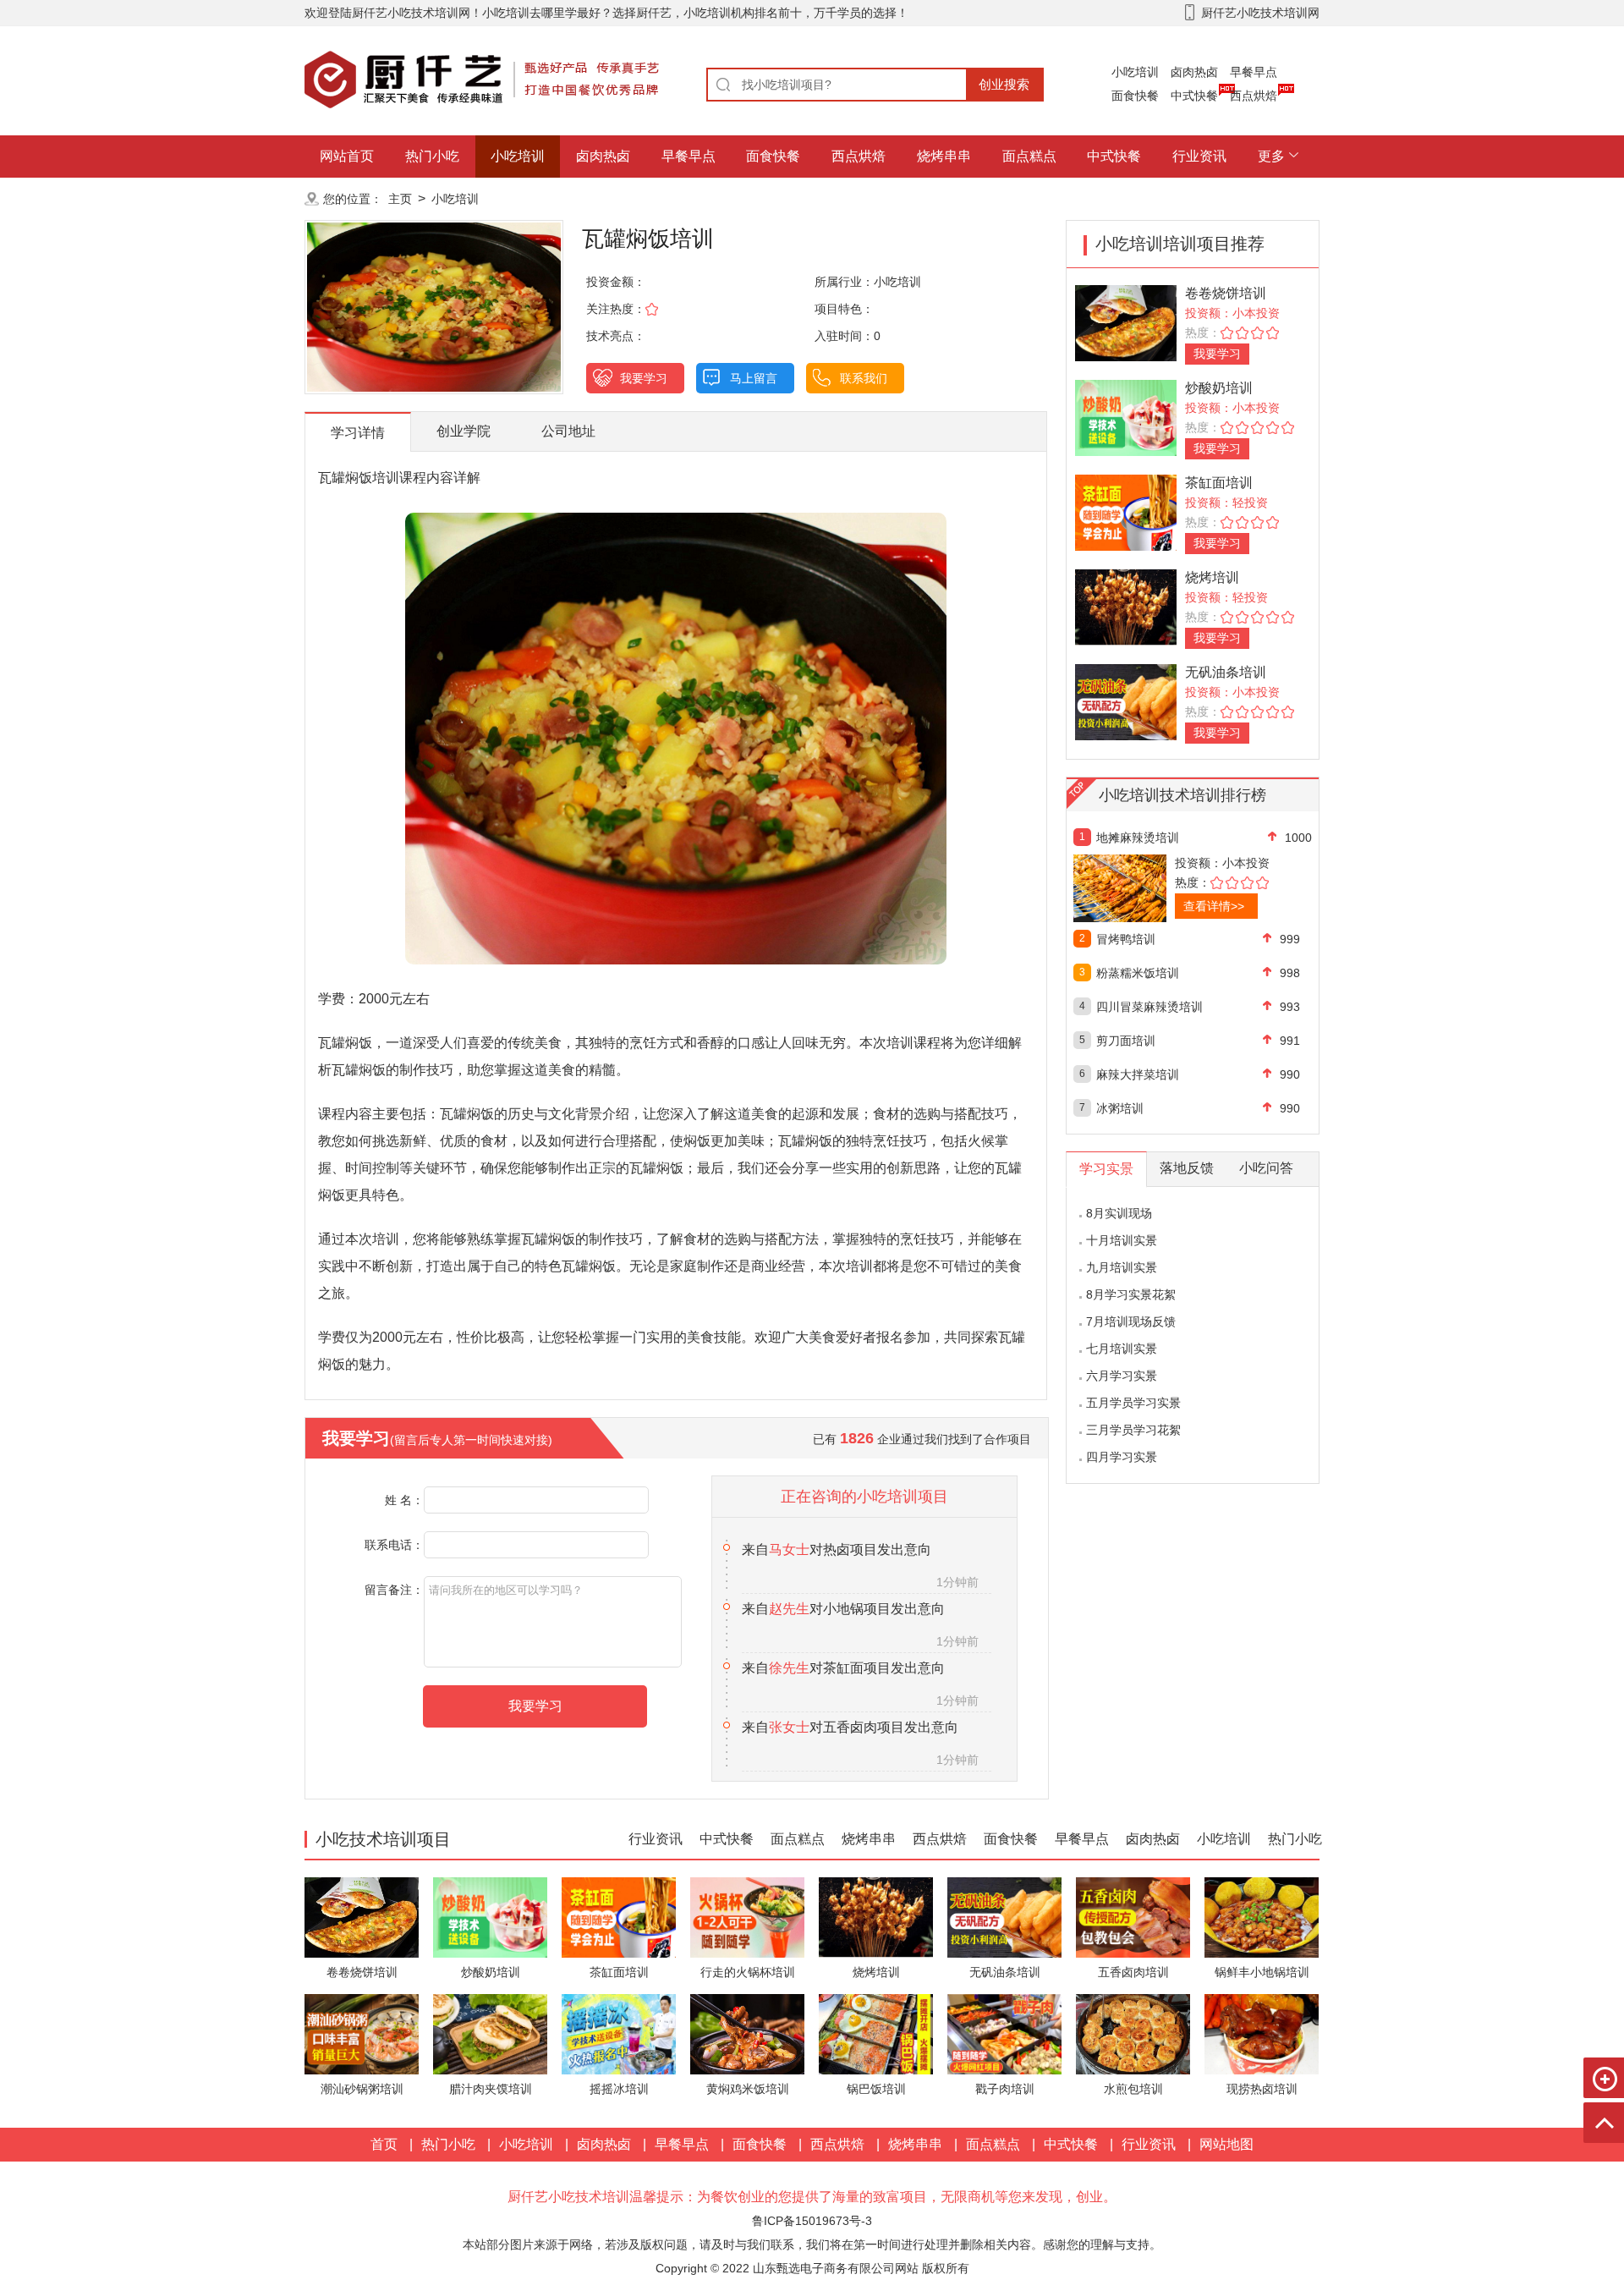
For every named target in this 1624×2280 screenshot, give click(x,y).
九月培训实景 (1122, 1267)
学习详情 (358, 433)
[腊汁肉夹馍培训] (490, 2033)
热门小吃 (432, 156)
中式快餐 (1194, 96)
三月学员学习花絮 (1133, 1430)
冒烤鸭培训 (1126, 939)
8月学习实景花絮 (1131, 1294)
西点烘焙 (1254, 96)
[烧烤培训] (1126, 606)
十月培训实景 (1122, 1240)
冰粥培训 (1120, 1108)
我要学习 (644, 378)
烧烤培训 (1212, 577)
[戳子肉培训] (1004, 2033)
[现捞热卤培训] (1262, 2033)
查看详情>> (1214, 906)
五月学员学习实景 (1133, 1403)
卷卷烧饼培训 (1226, 293)
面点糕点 (1029, 156)
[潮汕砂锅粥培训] (362, 2033)
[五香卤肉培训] (1133, 1917)
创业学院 (464, 431)
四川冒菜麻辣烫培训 (1149, 1007)
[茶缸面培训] (1126, 511)
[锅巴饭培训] (876, 2033)
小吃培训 (1135, 72)
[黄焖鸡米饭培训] (747, 2033)
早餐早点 (1254, 72)
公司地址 (568, 431)
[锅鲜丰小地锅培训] (1262, 1917)
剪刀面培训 (1126, 1041)
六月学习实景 (1122, 1376)
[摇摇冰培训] (619, 2033)
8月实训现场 (1119, 1213)
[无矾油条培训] (1126, 701)
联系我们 (864, 378)
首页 (384, 2144)
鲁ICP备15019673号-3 (812, 2221)
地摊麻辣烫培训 (1138, 838)
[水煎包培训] (1133, 2033)
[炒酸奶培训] (1126, 417)
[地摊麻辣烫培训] (1157, 888)
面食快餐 (1135, 96)
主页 (400, 199)
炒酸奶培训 (1219, 388)
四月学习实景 (1122, 1457)
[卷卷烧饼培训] (1126, 322)
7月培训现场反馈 (1131, 1321)
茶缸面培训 (1219, 483)
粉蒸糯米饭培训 (1138, 973)
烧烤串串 (944, 156)
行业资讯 (1199, 156)
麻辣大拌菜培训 (1138, 1074)
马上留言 (754, 378)
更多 (1271, 156)
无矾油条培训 (1226, 672)
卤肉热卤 (1194, 72)
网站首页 (347, 156)
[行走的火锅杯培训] (747, 1917)
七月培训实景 (1122, 1349)
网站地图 (1226, 2144)
